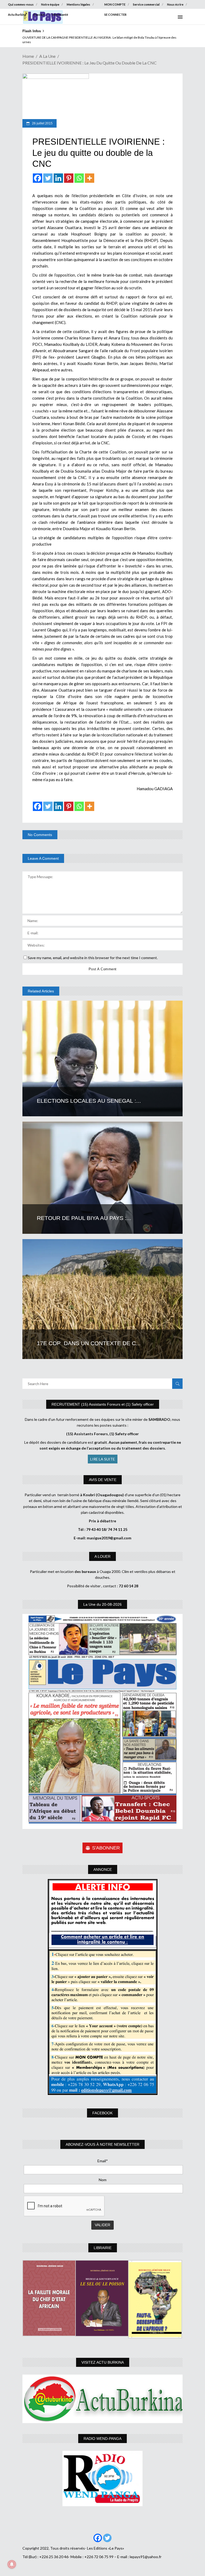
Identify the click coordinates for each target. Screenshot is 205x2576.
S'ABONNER (106, 1848)
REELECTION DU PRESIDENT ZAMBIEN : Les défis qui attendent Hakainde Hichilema (82, 37)
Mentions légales (78, 4)
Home (28, 56)
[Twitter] (48, 178)
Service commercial (146, 4)
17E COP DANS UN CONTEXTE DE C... (89, 1343)
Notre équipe (50, 4)
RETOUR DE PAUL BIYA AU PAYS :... (84, 1218)
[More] (90, 178)
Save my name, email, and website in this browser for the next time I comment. (93, 958)
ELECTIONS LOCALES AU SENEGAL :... (89, 1101)
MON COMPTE (115, 4)
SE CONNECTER (115, 15)
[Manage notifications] (12, 2564)
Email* (103, 2161)
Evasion (39, 15)
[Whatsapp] (79, 178)
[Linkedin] (58, 178)
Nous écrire (175, 4)
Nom (103, 2180)
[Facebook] (38, 178)
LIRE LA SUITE (103, 1459)
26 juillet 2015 (42, 123)
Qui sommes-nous (21, 4)
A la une (47, 56)
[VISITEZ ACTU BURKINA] (102, 2399)
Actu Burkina (17, 15)
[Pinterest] (69, 178)
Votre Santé (60, 15)
